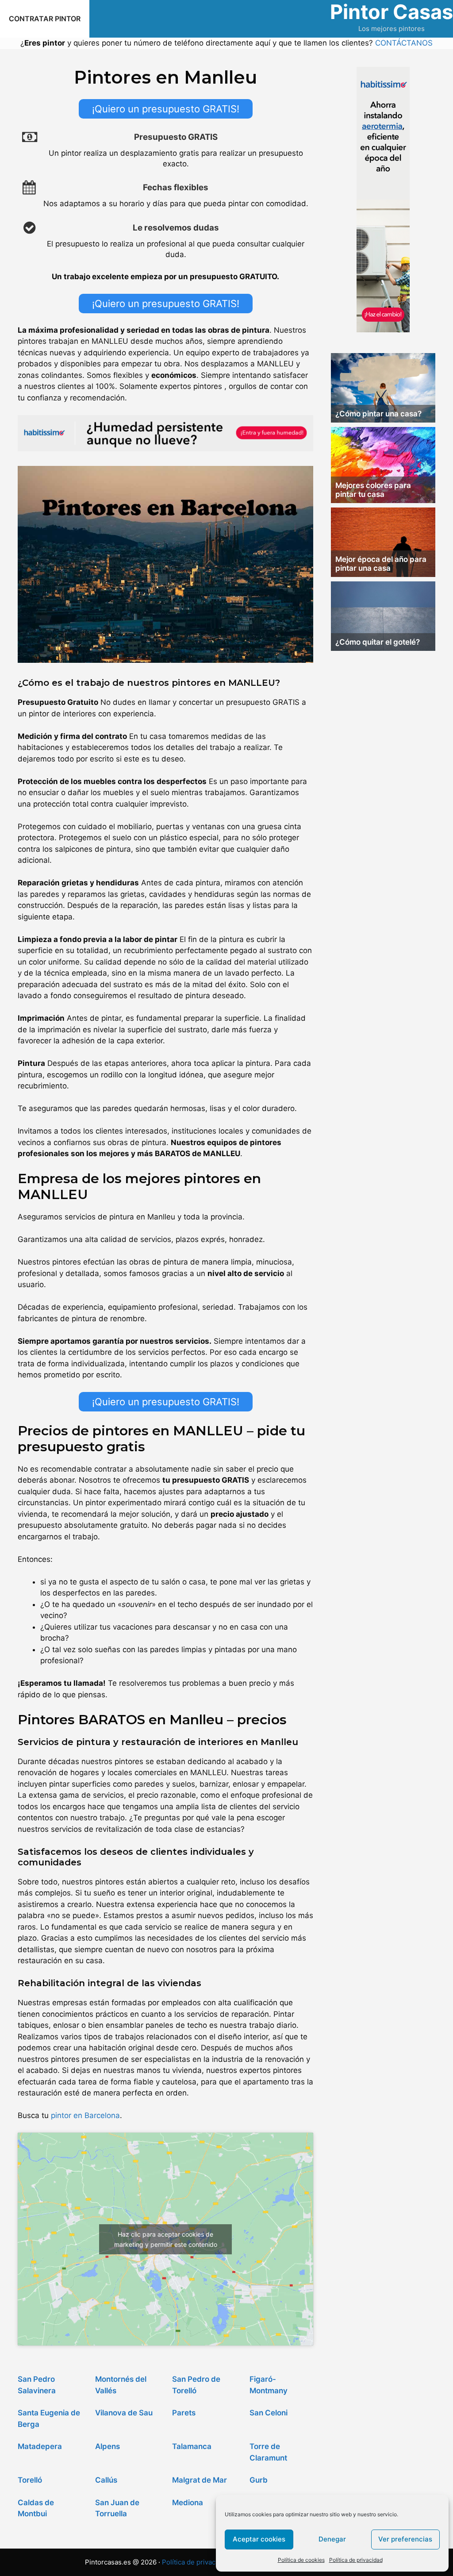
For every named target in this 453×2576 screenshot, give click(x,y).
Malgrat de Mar (200, 2480)
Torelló (30, 2480)
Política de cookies (301, 2560)
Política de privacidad (356, 2560)
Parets (184, 2413)
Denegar (332, 2539)
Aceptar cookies (259, 2539)
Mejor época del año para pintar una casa (381, 564)
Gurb (259, 2480)
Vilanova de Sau (124, 2413)
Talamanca (192, 2446)
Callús (106, 2480)
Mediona (188, 2503)
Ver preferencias (405, 2539)
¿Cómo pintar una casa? (378, 414)
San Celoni (269, 2413)
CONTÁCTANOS (404, 43)
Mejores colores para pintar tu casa (373, 490)
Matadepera (40, 2446)
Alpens (107, 2446)
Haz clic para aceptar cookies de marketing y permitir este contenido (166, 2239)
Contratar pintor (45, 19)
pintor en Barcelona (85, 2115)
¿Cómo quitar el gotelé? (378, 642)
